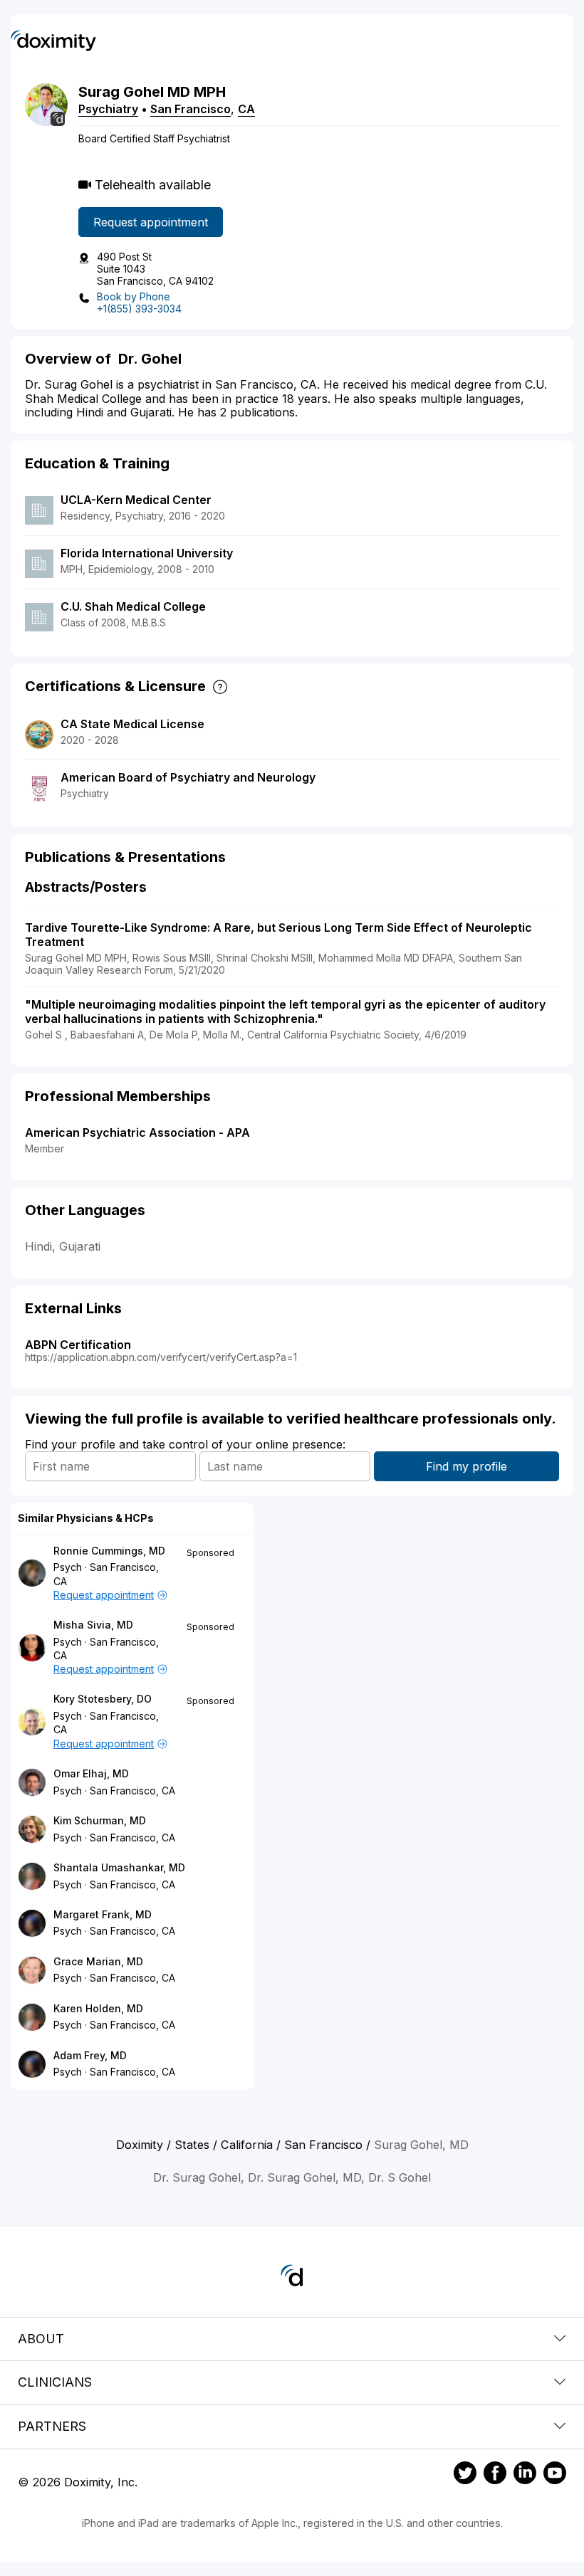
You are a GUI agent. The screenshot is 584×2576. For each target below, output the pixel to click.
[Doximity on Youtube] (555, 2475)
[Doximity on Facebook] (495, 2475)
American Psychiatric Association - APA (137, 1132)
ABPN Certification (78, 1345)
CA (246, 109)
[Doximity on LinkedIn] (525, 2475)
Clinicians (55, 2382)
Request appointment (151, 222)
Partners (52, 2426)
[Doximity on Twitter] (465, 2475)
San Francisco (191, 109)
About (41, 2339)
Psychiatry (108, 109)
